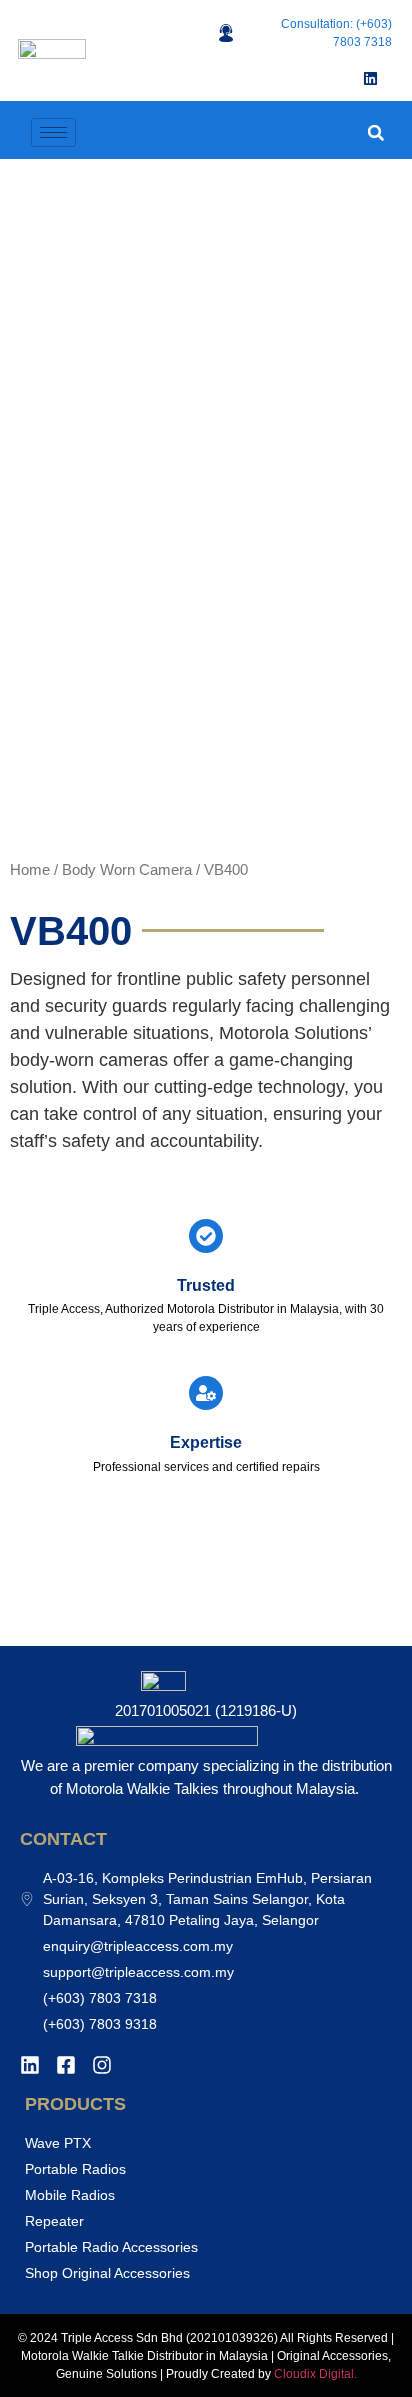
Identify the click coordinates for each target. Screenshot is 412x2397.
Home (30, 870)
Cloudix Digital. (314, 2374)
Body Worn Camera (127, 870)
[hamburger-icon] (53, 132)
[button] (375, 132)
